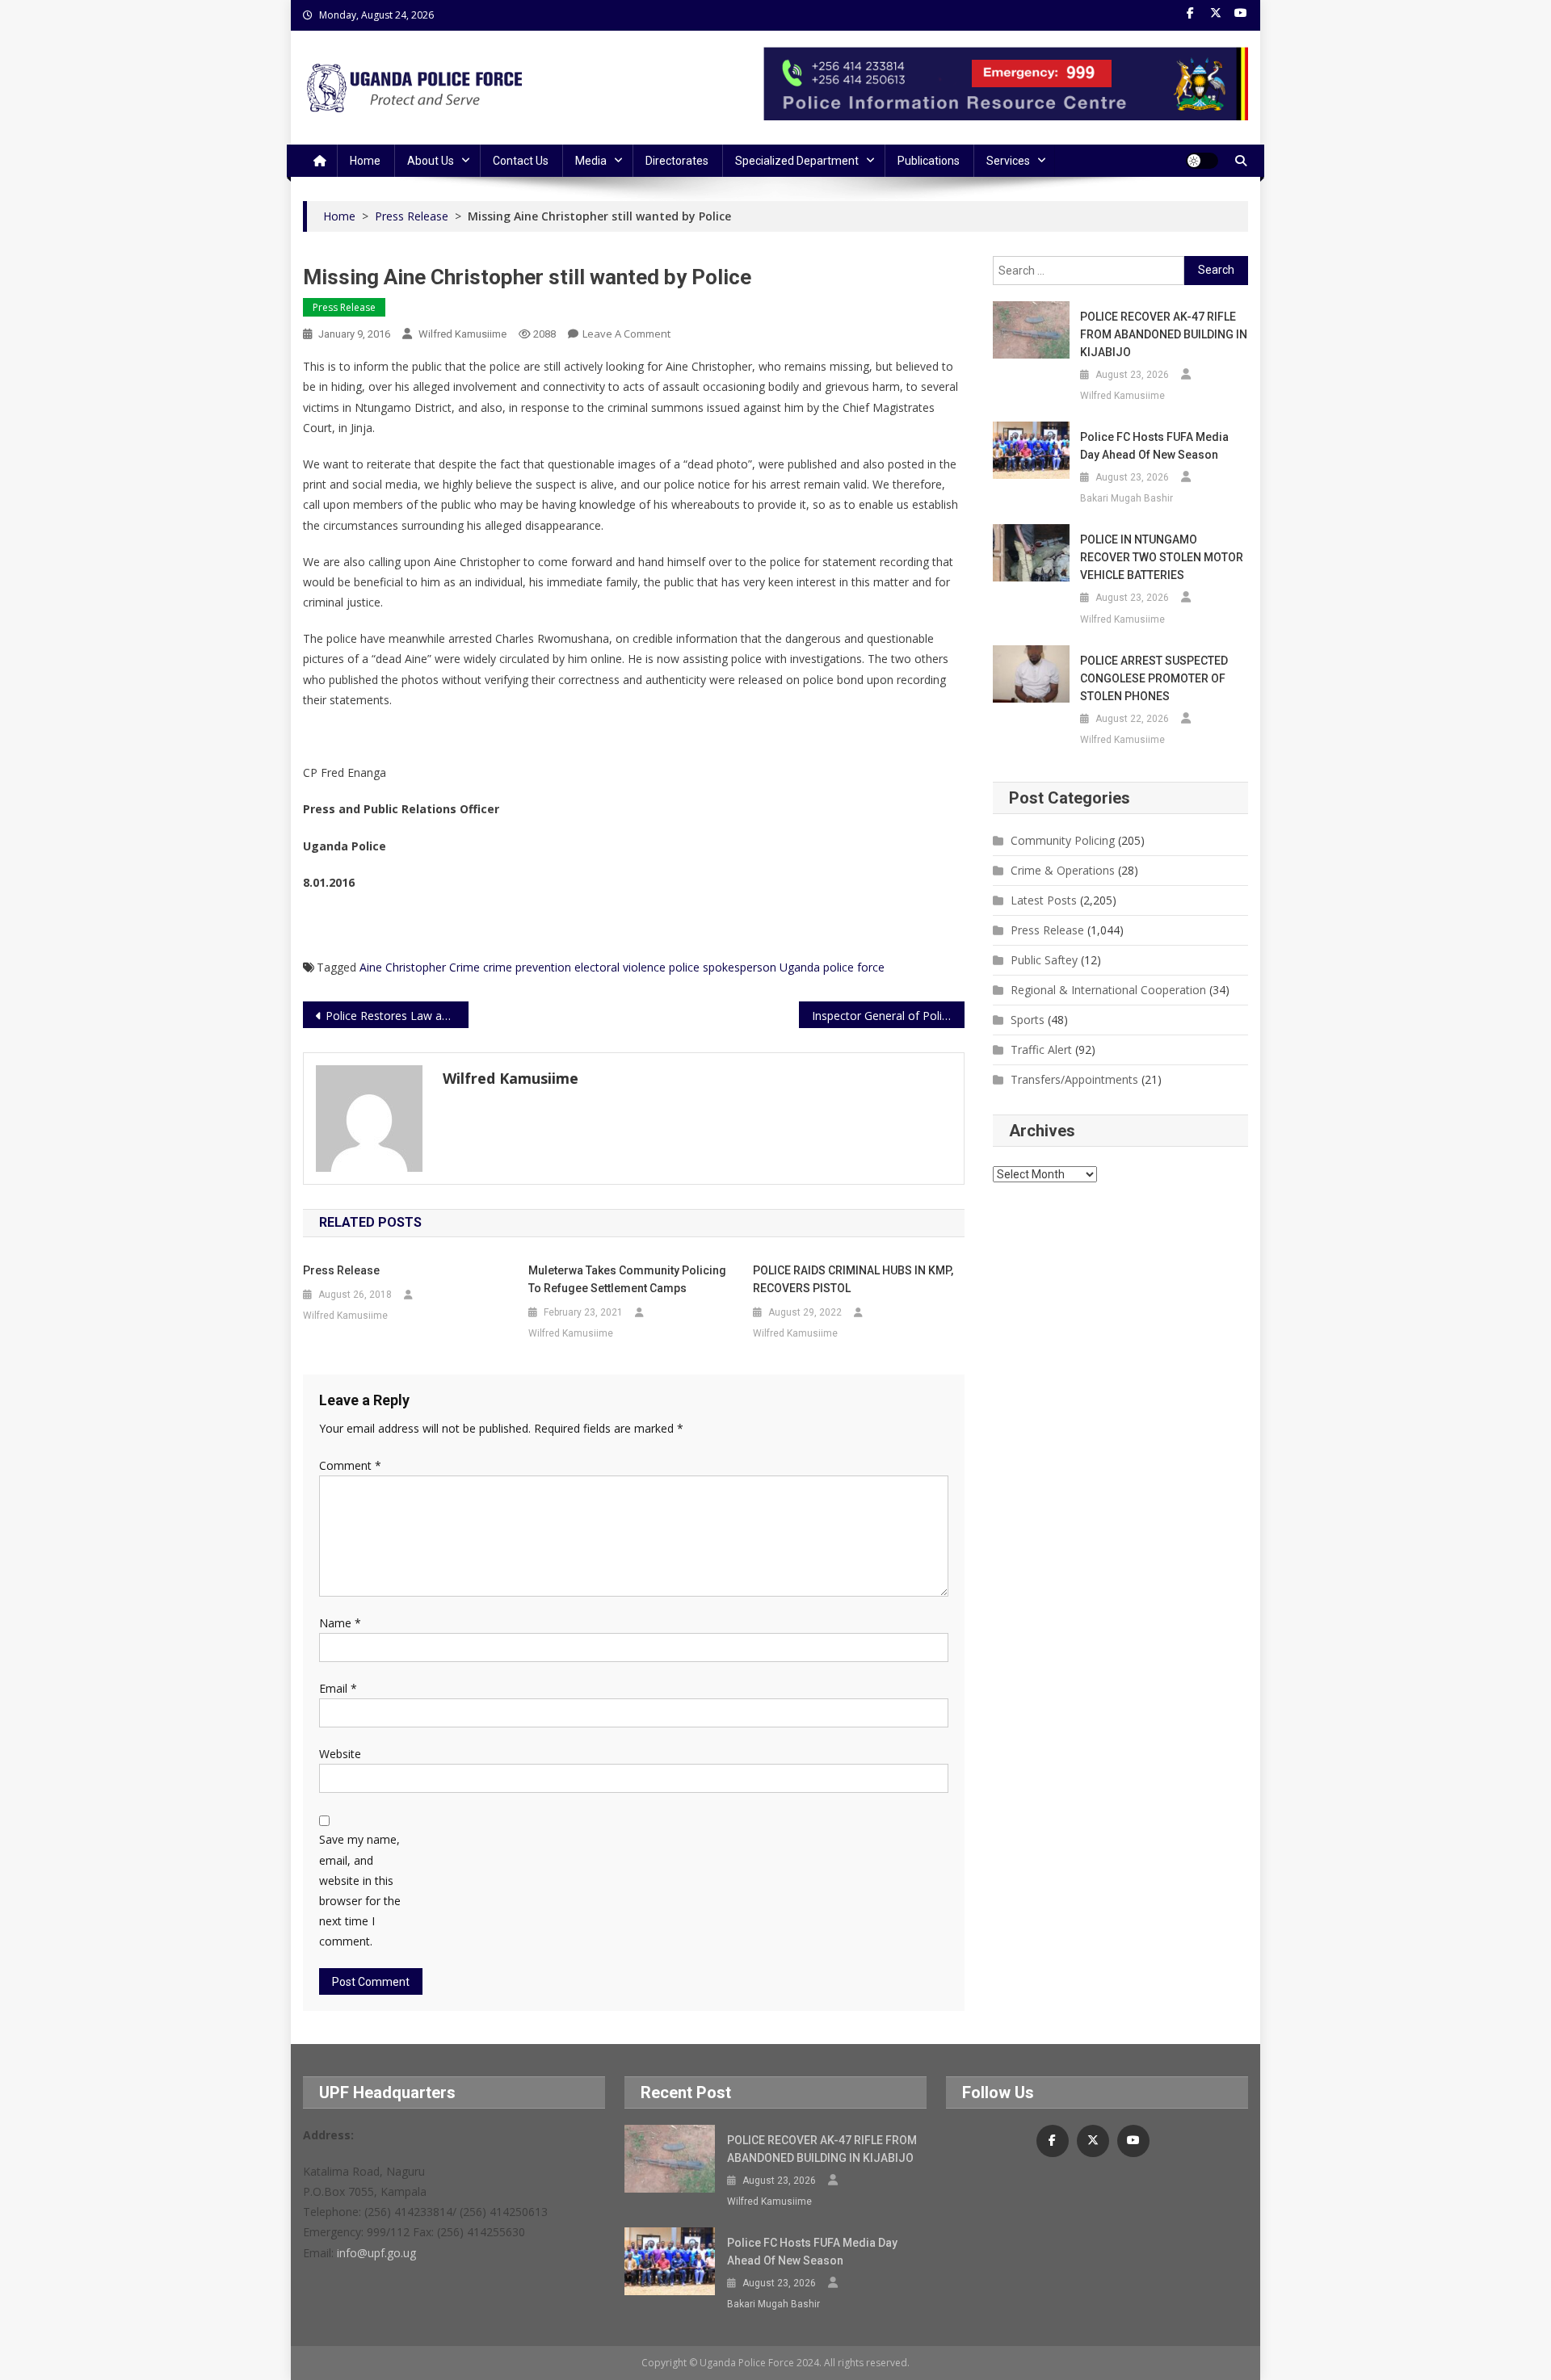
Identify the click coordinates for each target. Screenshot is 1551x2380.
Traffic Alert (1041, 1049)
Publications (929, 161)
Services (1008, 161)
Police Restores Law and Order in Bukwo (397, 1016)
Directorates (677, 161)
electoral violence (620, 967)
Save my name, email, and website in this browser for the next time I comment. (360, 1890)
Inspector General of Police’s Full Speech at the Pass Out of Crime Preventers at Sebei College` (888, 1016)
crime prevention (527, 967)
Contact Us (521, 161)
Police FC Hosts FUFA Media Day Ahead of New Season (1154, 446)
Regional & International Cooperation (1108, 990)
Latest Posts (1044, 900)
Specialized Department (797, 161)
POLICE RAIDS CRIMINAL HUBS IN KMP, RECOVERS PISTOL (853, 1279)
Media (591, 161)
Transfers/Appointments (1074, 1079)
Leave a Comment (626, 334)
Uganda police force (832, 967)
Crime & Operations (1063, 870)
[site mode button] (1202, 161)
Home (365, 161)
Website (340, 1754)
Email (338, 1688)
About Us (431, 161)
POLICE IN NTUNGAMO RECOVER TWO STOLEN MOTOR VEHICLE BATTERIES (1162, 557)
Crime (464, 967)
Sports (1028, 1020)
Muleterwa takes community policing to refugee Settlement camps (627, 1279)
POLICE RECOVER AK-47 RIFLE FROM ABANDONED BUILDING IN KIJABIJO (1164, 334)
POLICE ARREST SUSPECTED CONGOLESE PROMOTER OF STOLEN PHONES (1154, 678)
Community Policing (1063, 840)
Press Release (344, 307)
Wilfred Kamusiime (462, 334)
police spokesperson (723, 967)
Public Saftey (1044, 960)
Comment (350, 1465)
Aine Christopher (403, 967)
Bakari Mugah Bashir (1126, 498)
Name (340, 1623)
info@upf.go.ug (376, 2253)
